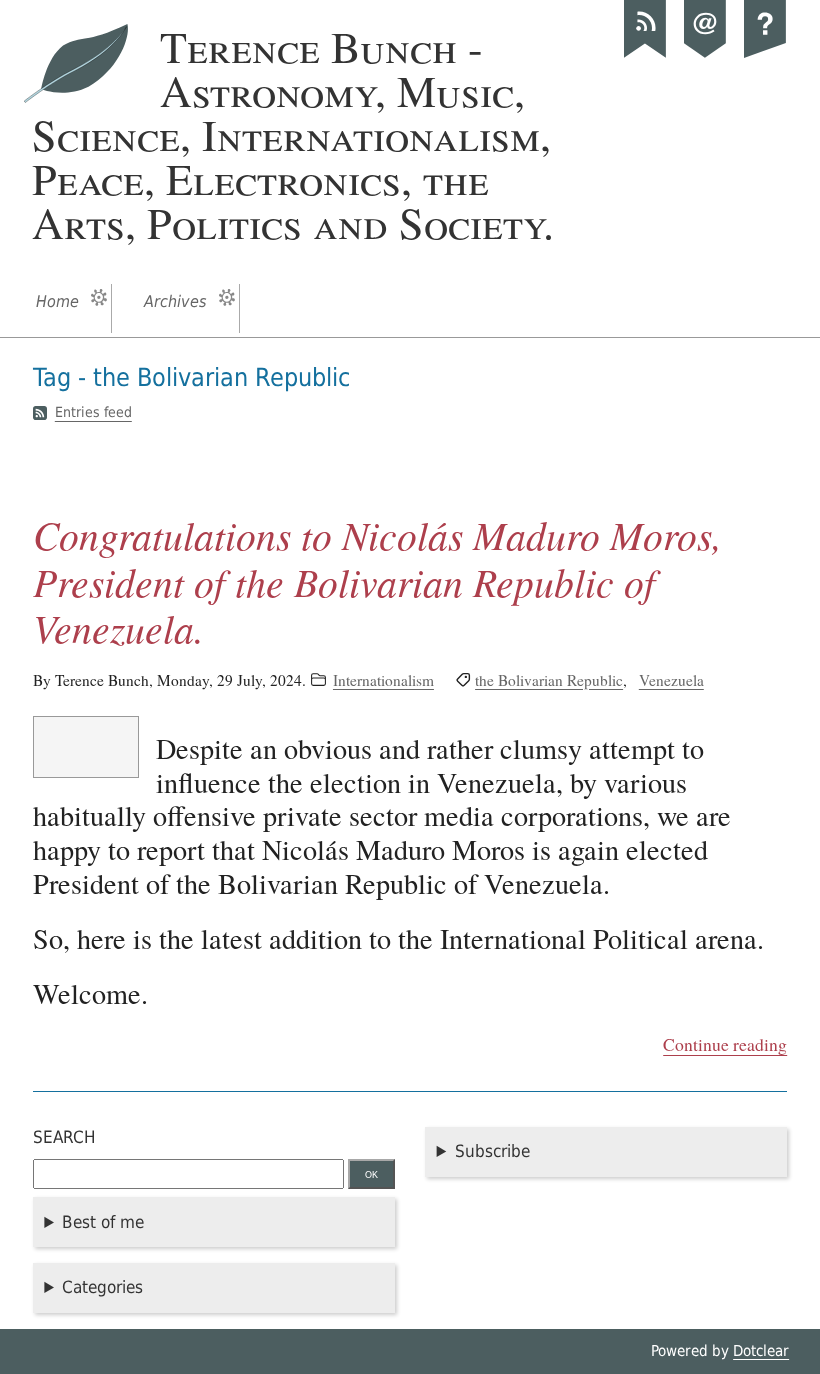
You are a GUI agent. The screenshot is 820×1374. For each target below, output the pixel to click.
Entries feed (93, 413)
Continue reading (725, 1044)
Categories (102, 1287)
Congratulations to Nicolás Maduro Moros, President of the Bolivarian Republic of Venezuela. (377, 581)
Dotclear (761, 1351)
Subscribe (492, 1151)
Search (64, 1137)
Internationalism (383, 680)
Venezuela (671, 680)
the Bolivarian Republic (549, 680)
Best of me (103, 1222)
